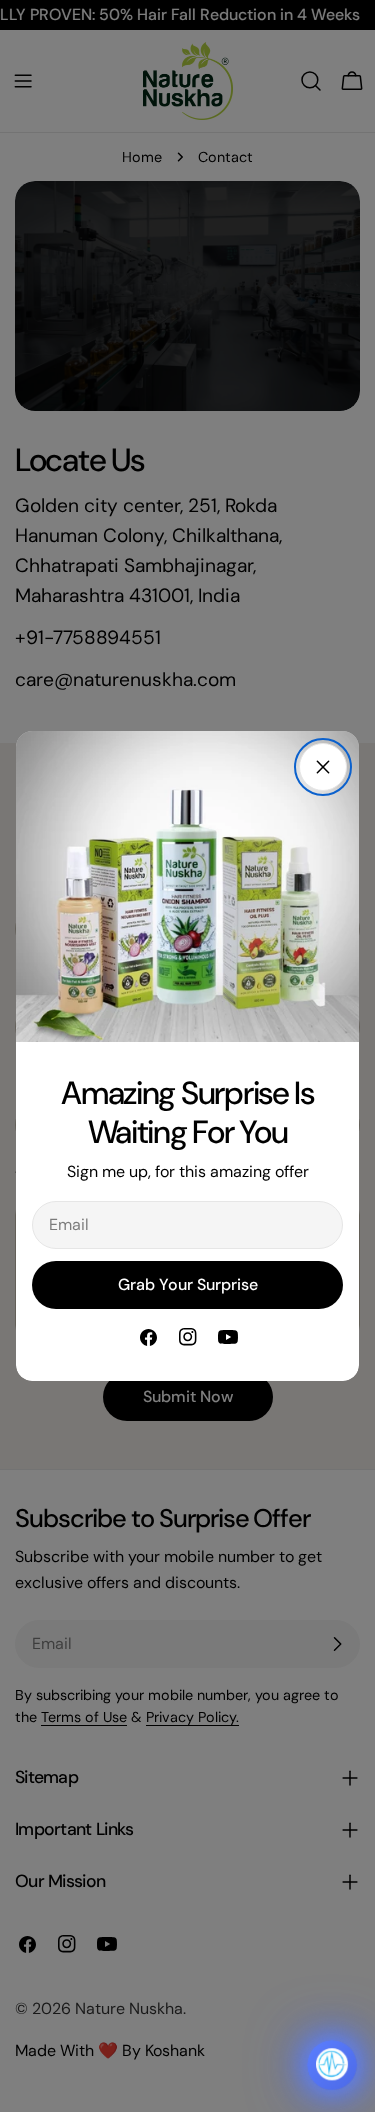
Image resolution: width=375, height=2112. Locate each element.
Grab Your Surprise (188, 1284)
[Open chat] (332, 2065)
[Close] (323, 767)
